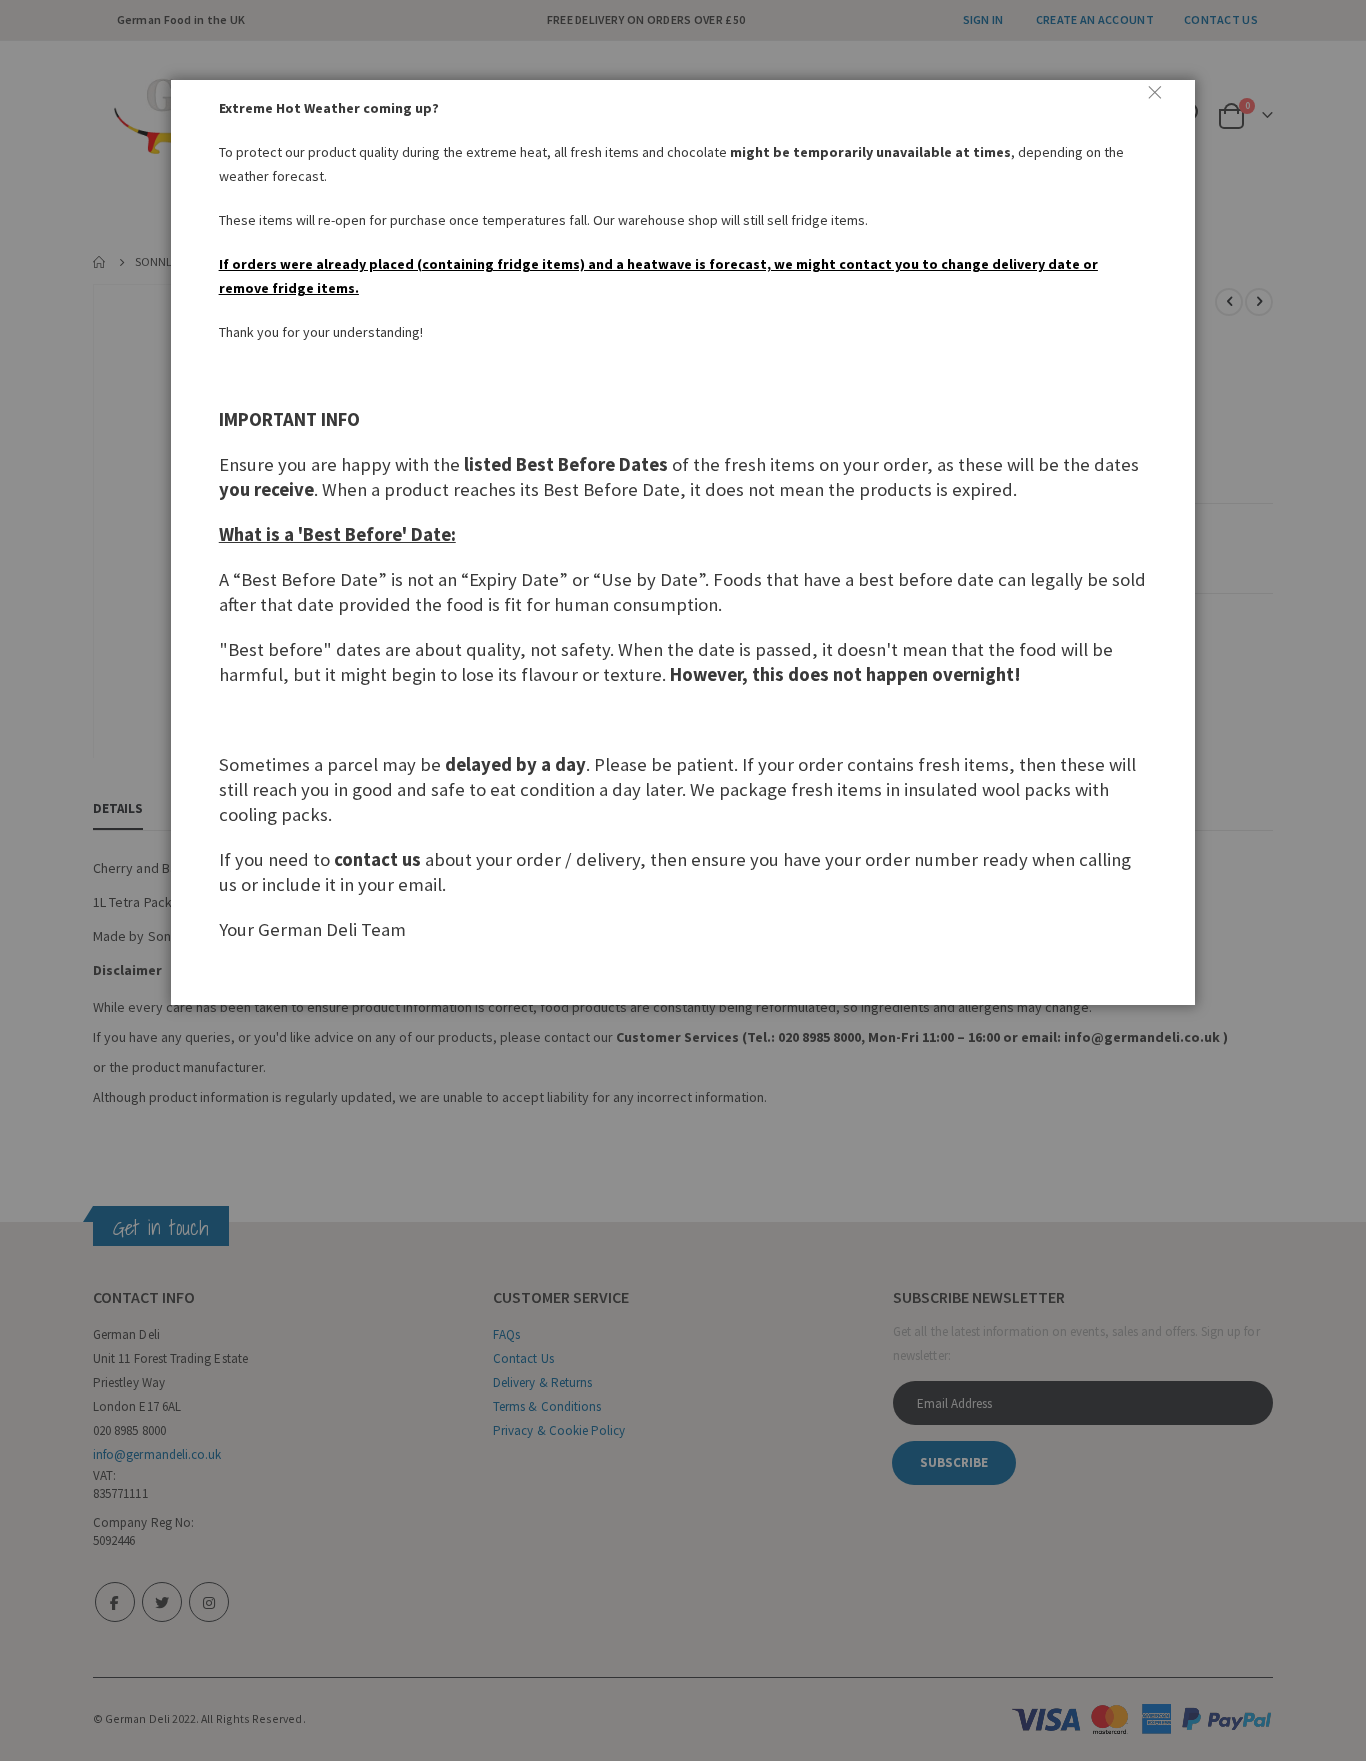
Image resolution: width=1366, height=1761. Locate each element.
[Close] (1163, 100)
